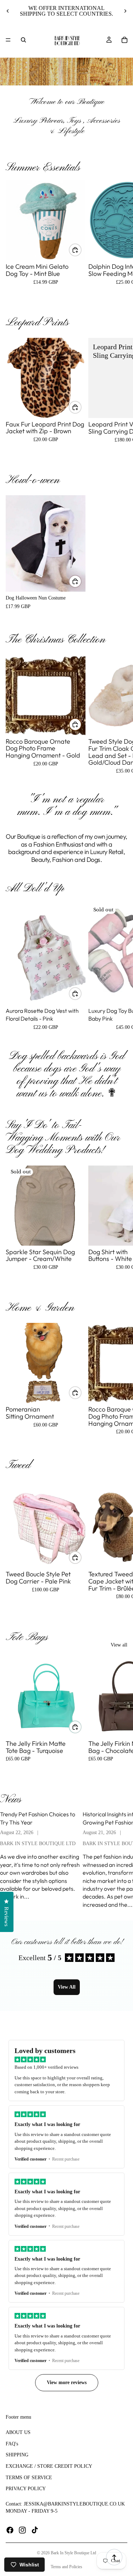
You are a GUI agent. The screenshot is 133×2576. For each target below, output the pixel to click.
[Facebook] (10, 2530)
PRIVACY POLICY (26, 2489)
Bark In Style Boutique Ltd (73, 2553)
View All (67, 1987)
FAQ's (12, 2444)
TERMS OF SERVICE (29, 2478)
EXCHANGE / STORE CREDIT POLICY (49, 2466)
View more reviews (67, 2383)
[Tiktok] (35, 2530)
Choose (81, 250)
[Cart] (124, 40)
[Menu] (8, 40)
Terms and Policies (66, 2567)
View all (119, 1645)
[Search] (23, 40)
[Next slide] (125, 11)
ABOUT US (18, 2433)
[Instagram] (22, 2530)
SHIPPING (17, 2455)
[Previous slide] (8, 11)
